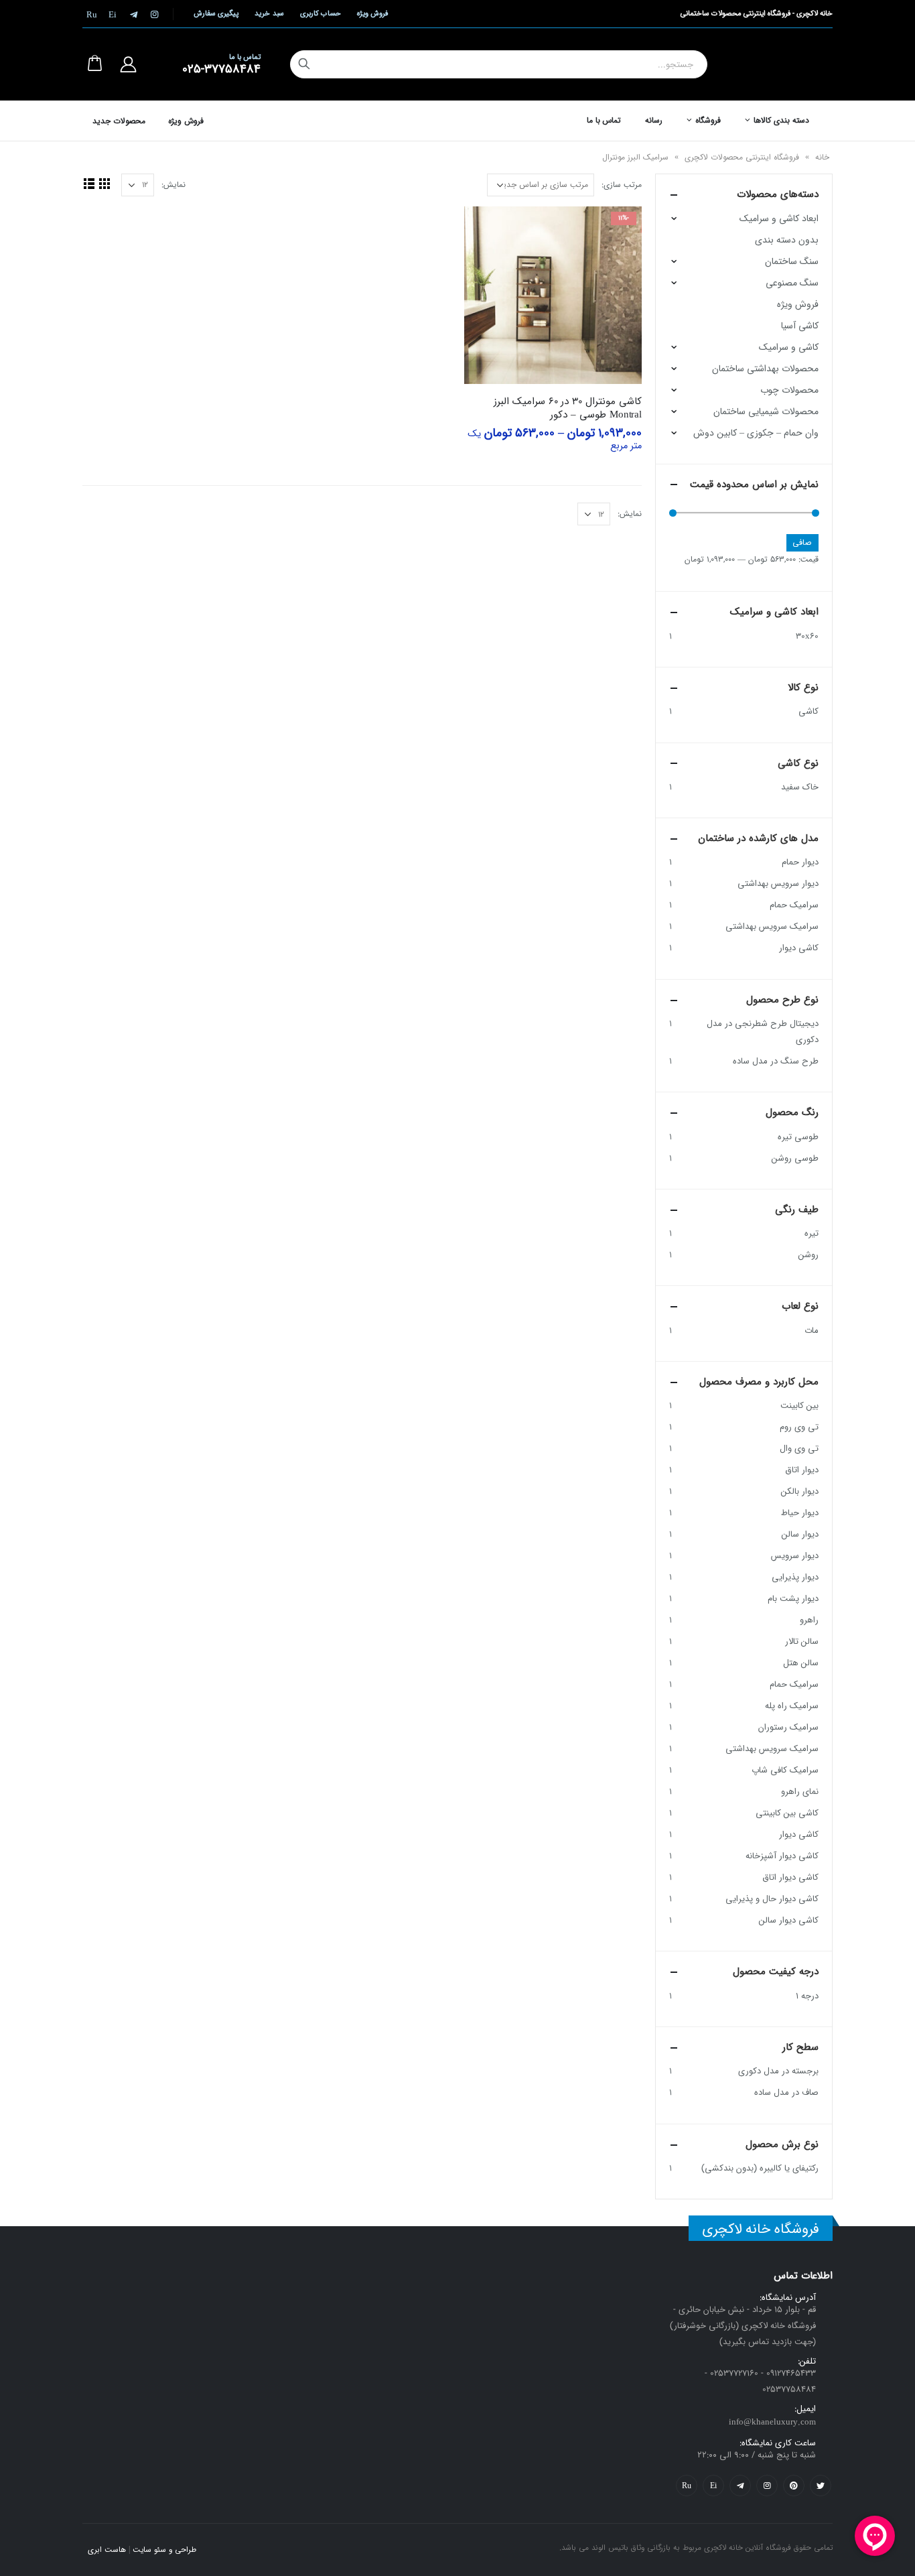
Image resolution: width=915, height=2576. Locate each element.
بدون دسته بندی (787, 240)
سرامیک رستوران (788, 1727)
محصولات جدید (119, 121)
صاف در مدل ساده (786, 2092)
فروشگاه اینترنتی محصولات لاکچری (742, 157)
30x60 (807, 636)
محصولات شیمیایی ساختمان (766, 411)
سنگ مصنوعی (792, 283)
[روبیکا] (92, 14)
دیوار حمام (800, 862)
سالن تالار (802, 1641)
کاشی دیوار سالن (789, 1920)
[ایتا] (113, 14)
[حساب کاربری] (128, 64)
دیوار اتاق (802, 1470)
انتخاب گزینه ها (486, 229)
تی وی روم (799, 1427)
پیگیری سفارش (216, 14)
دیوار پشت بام (793, 1599)
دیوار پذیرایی (795, 1577)
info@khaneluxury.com (772, 2422)
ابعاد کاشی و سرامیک (779, 218)
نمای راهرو (800, 1792)
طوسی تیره (798, 1137)
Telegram (740, 2486)
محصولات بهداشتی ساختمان (765, 369)
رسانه (654, 120)
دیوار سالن (800, 1534)
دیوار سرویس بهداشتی (778, 884)
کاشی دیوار (799, 948)
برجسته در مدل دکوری (778, 2071)
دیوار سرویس (795, 1556)
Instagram (767, 2486)
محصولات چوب (789, 390)
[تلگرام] (133, 14)
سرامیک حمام (794, 905)
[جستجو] (304, 64)
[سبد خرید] (94, 64)
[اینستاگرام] (154, 14)
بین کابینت (799, 1406)
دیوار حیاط (800, 1513)
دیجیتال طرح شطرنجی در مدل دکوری (763, 1032)
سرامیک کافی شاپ (785, 1770)
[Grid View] (104, 183)
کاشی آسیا (800, 326)
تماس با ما (604, 120)
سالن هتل (801, 1663)
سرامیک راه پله (792, 1706)
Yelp (713, 2486)
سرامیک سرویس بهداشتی (772, 926)
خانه (822, 157)
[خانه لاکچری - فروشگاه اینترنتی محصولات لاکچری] (785, 64)
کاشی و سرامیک (789, 347)
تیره (812, 1233)
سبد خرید (269, 14)
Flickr (687, 2486)
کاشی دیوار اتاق (790, 1877)
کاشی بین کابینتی (787, 1813)
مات (812, 1331)
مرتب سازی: (622, 185)
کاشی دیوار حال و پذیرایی (772, 1899)
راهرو (809, 1620)
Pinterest (794, 2486)
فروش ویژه (372, 14)
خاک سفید (800, 787)
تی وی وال (799, 1448)
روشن (808, 1255)
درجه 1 (807, 1996)
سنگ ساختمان (792, 261)
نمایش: (173, 185)
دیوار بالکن (800, 1491)
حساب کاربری (321, 14)
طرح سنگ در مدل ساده (776, 1061)
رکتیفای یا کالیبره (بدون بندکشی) (760, 2168)
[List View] (89, 183)
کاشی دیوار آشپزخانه (782, 1856)
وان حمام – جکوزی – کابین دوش (756, 433)
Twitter (821, 2486)
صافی (802, 542)
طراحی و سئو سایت (164, 2550)
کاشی (808, 711)
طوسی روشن (795, 1158)
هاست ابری (107, 2550)
